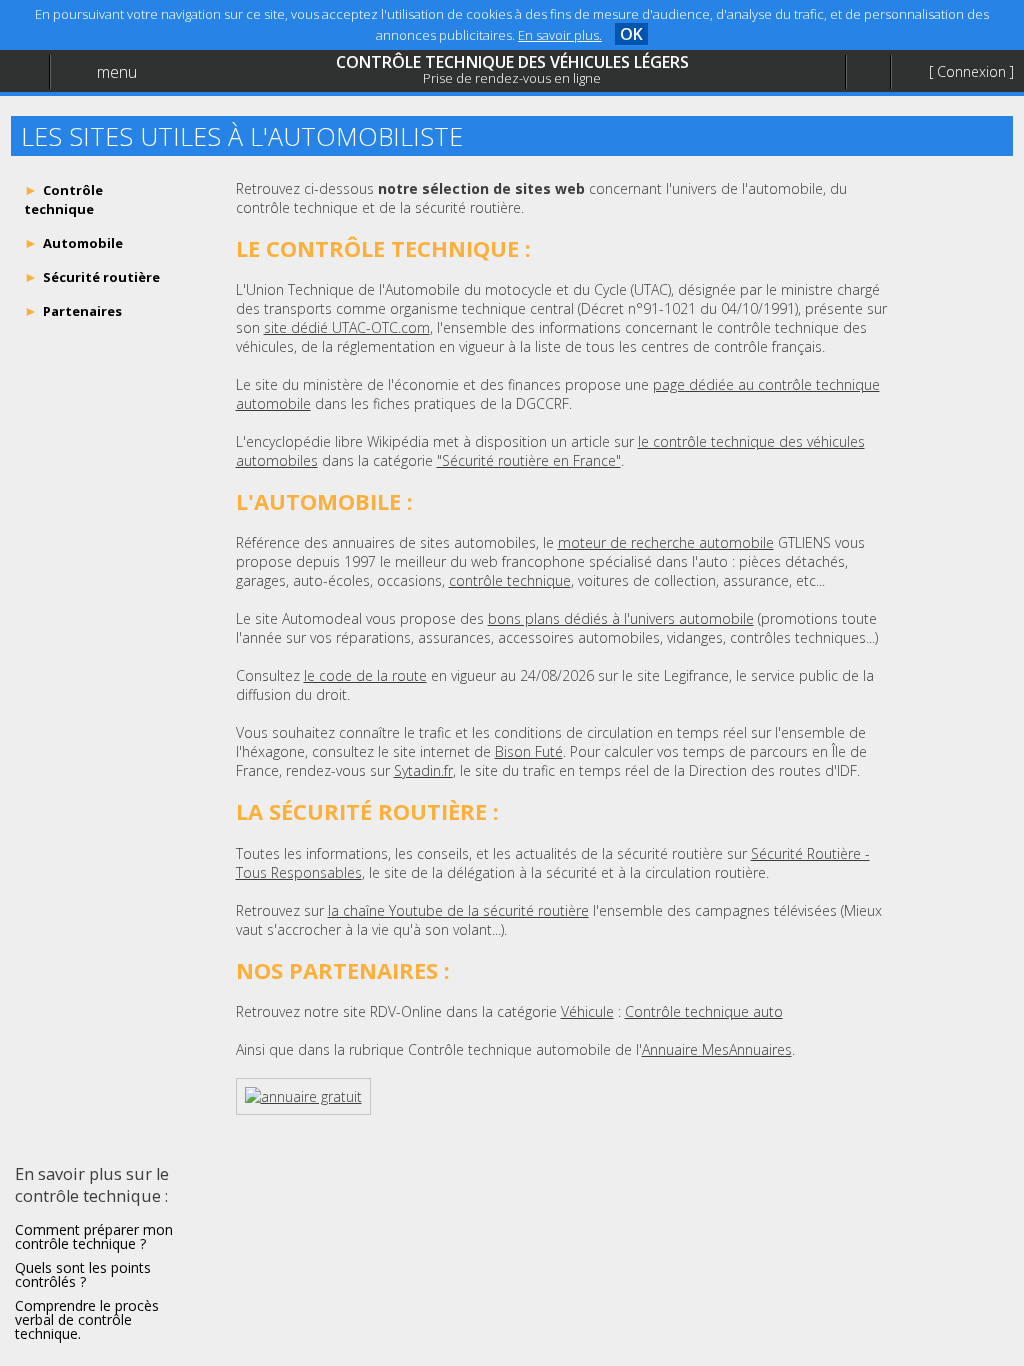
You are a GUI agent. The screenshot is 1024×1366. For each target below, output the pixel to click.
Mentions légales (94, 146)
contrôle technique (510, 580)
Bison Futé (529, 751)
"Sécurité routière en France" (529, 460)
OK (631, 34)
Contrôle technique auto (704, 1011)
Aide (54, 106)
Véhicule (587, 1011)
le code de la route (365, 675)
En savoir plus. (560, 35)
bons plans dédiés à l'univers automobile (621, 618)
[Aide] (868, 72)
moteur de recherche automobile (666, 542)
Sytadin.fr (423, 770)
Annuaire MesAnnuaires (717, 1049)
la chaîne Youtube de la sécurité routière (458, 910)
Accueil (62, 65)
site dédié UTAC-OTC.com (347, 327)
